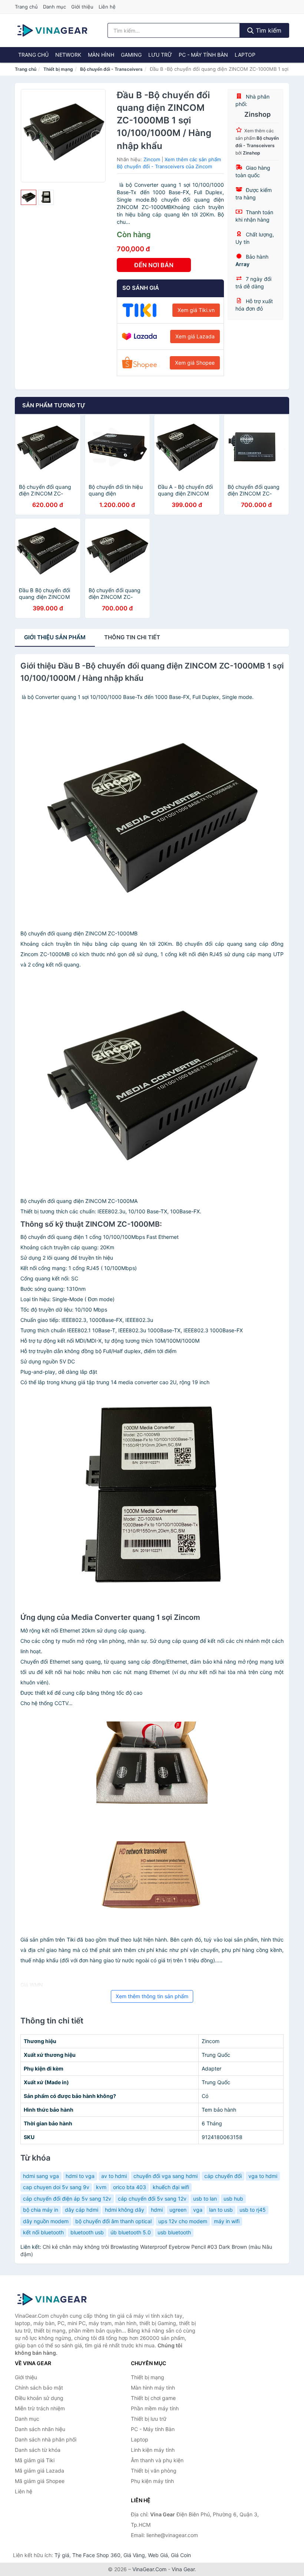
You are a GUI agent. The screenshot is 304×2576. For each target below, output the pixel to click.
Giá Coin (181, 2555)
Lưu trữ (160, 55)
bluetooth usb (87, 2232)
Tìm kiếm (268, 30)
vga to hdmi (263, 2176)
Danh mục (54, 7)
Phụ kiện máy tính (152, 2481)
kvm (101, 2187)
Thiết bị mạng (58, 69)
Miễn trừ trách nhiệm (40, 2408)
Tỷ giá (62, 2555)
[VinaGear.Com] (52, 30)
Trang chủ (26, 7)
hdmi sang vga (41, 2176)
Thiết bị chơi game (153, 2398)
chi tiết (132, 637)
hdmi (157, 2210)
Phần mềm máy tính (155, 2408)
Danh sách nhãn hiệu (40, 2429)
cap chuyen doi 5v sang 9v (56, 2187)
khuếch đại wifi (171, 2187)
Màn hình (101, 55)
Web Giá (158, 2555)
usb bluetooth (174, 2232)
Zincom (152, 159)
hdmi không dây (125, 2210)
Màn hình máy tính (153, 2388)
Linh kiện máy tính (153, 2450)
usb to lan (205, 2199)
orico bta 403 (130, 2187)
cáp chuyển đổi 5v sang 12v (152, 2199)
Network (68, 55)
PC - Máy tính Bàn (203, 55)
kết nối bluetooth (43, 2232)
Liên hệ (107, 7)
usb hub (233, 2199)
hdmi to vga (80, 2176)
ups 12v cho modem (183, 2221)
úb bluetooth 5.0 (131, 2232)
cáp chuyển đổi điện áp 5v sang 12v (67, 2199)
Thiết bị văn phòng (154, 2471)
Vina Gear (183, 2569)
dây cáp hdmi (82, 2210)
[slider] (29, 198)
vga (198, 2210)
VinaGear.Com (149, 2569)
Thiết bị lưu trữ (149, 2419)
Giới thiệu (82, 7)
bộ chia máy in (41, 2210)
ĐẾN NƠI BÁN (154, 265)
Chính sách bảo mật (39, 2388)
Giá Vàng (134, 2555)
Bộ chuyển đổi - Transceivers (111, 69)
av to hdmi (114, 2176)
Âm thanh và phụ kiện (157, 2460)
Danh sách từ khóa (38, 2450)
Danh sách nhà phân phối (46, 2439)
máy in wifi (227, 2221)
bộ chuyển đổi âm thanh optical (113, 2221)
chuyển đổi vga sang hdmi (166, 2176)
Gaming (131, 55)
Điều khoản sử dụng (39, 2398)
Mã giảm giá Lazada (39, 2471)
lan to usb (221, 2210)
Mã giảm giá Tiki (35, 2460)
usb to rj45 (253, 2210)
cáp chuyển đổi (223, 2176)
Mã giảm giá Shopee (40, 2481)
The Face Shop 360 (96, 2555)
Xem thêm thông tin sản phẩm (152, 1996)
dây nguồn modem (46, 2221)
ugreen (178, 2210)
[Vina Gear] (52, 2299)
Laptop (245, 55)
